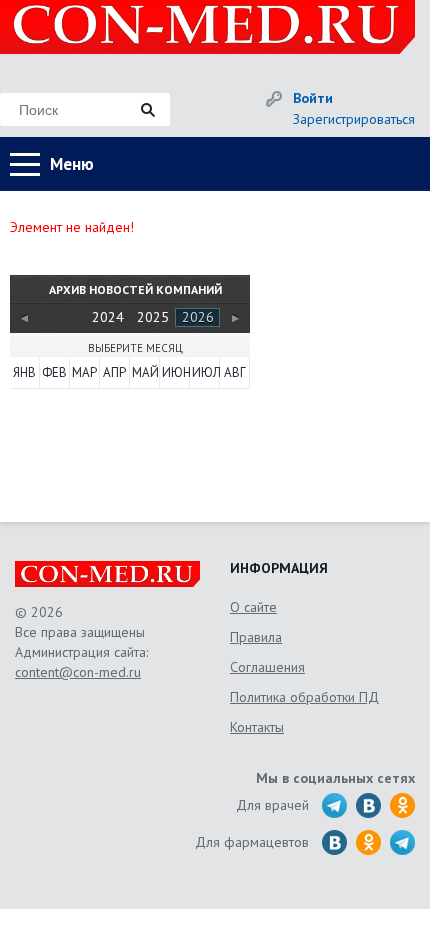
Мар (84, 372)
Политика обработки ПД (304, 697)
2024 (108, 317)
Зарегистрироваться (354, 119)
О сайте (253, 607)
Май (145, 372)
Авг (235, 372)
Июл (205, 372)
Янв (24, 372)
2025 (153, 317)
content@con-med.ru (78, 672)
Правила (256, 637)
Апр (114, 372)
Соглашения (267, 667)
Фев (54, 372)
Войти (313, 98)
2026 (198, 317)
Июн (175, 372)
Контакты (257, 727)
